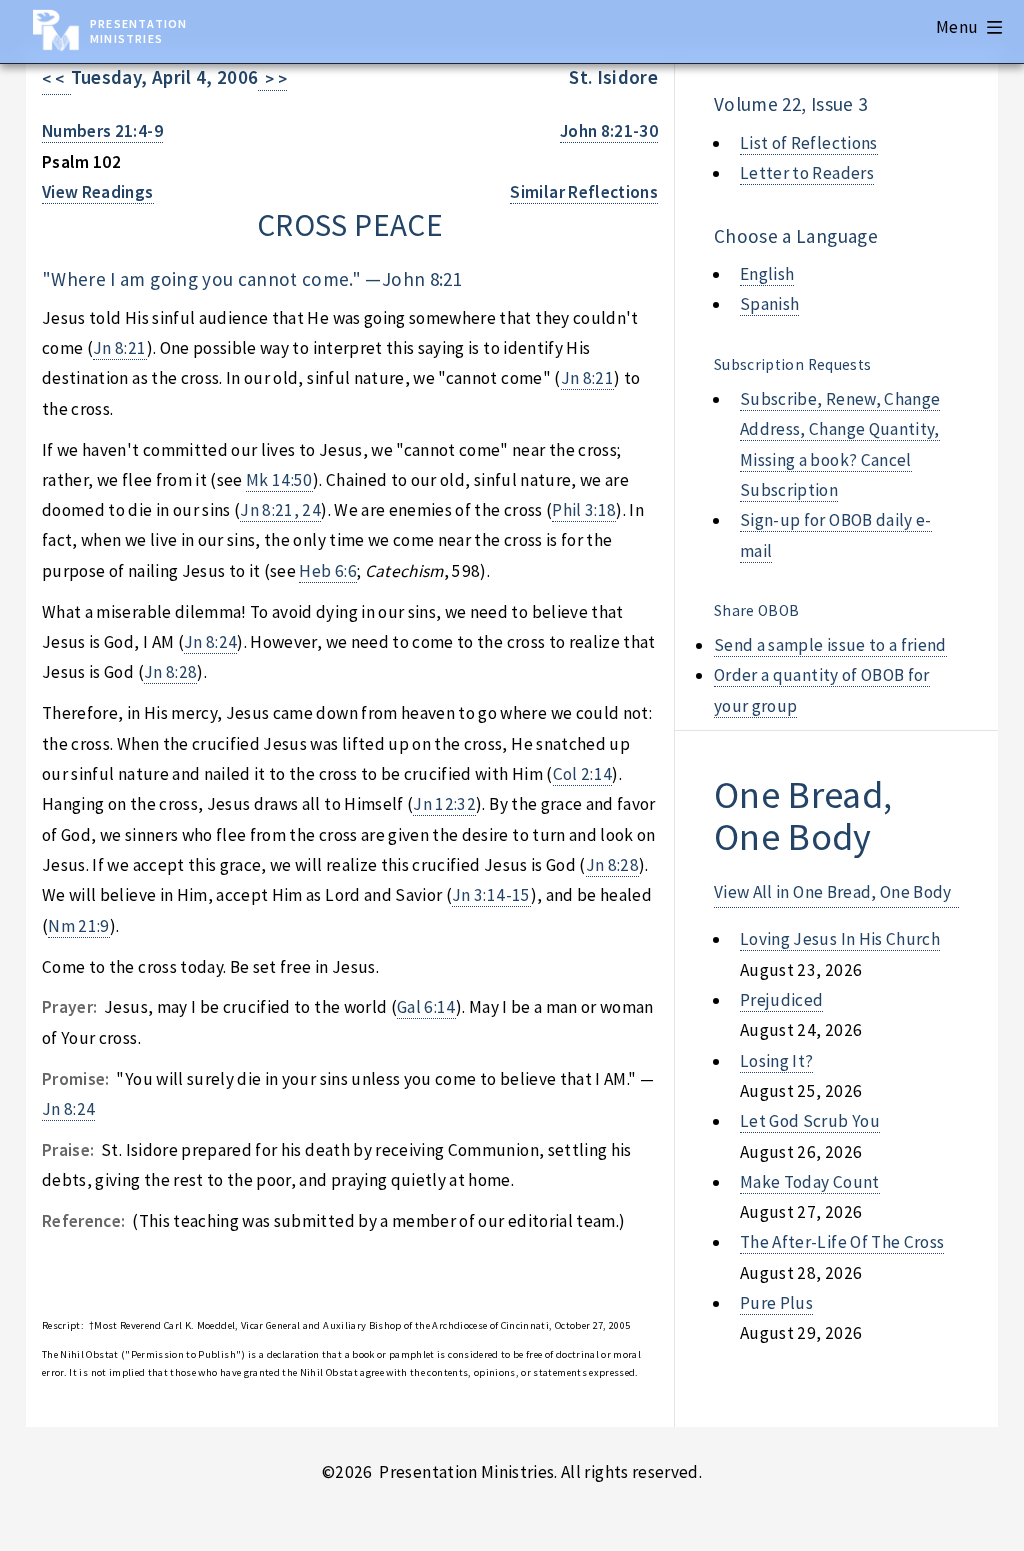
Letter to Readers (807, 173)
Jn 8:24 (210, 642)
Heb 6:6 (327, 571)
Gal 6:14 (426, 1007)
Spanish (769, 304)
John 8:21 (422, 279)
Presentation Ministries (138, 31)
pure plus (776, 1303)
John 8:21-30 (609, 131)
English (767, 274)
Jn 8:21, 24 (280, 510)
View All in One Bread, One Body (833, 892)
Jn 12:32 (444, 804)
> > (272, 79)
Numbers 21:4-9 (102, 131)
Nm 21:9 (78, 926)
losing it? (776, 1061)
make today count (810, 1182)
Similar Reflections (584, 192)
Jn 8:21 (119, 348)
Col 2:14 (583, 774)
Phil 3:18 (584, 510)
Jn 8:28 (170, 672)
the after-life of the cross (842, 1242)
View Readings (98, 192)
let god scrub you (810, 1121)
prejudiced (781, 1000)
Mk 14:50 (279, 480)
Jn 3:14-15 (491, 895)
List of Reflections (809, 143)
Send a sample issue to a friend (830, 645)
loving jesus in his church (840, 939)
